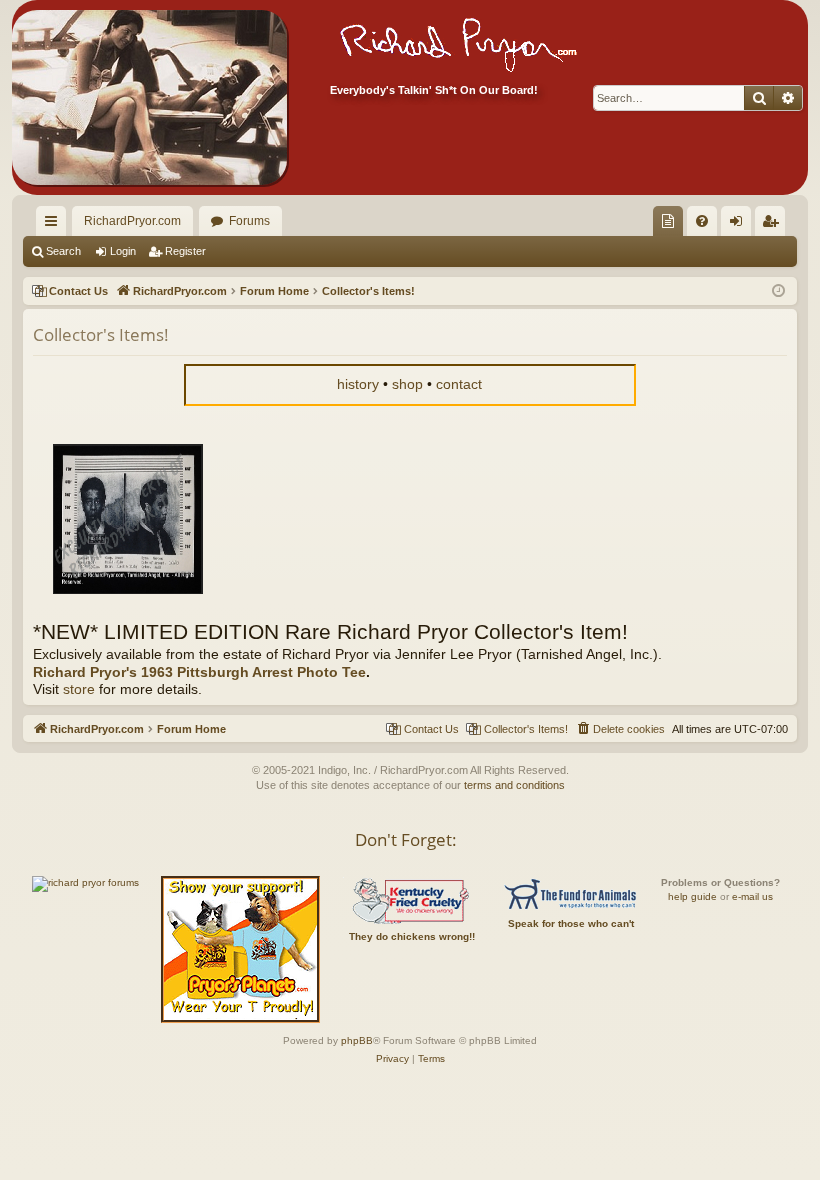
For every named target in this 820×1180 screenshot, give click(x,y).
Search (63, 251)
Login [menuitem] (740, 225)
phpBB (357, 1040)
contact (459, 384)
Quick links (55, 225)
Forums (249, 221)
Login (123, 251)
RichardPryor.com (132, 221)
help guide (692, 896)
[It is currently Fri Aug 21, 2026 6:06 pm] (778, 291)
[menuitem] (668, 221)
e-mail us (752, 896)
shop (407, 384)
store (79, 689)
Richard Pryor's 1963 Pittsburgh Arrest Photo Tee (199, 672)
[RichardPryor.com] (149, 97)
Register (185, 251)
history (358, 384)
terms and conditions (514, 785)
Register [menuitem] (774, 225)
